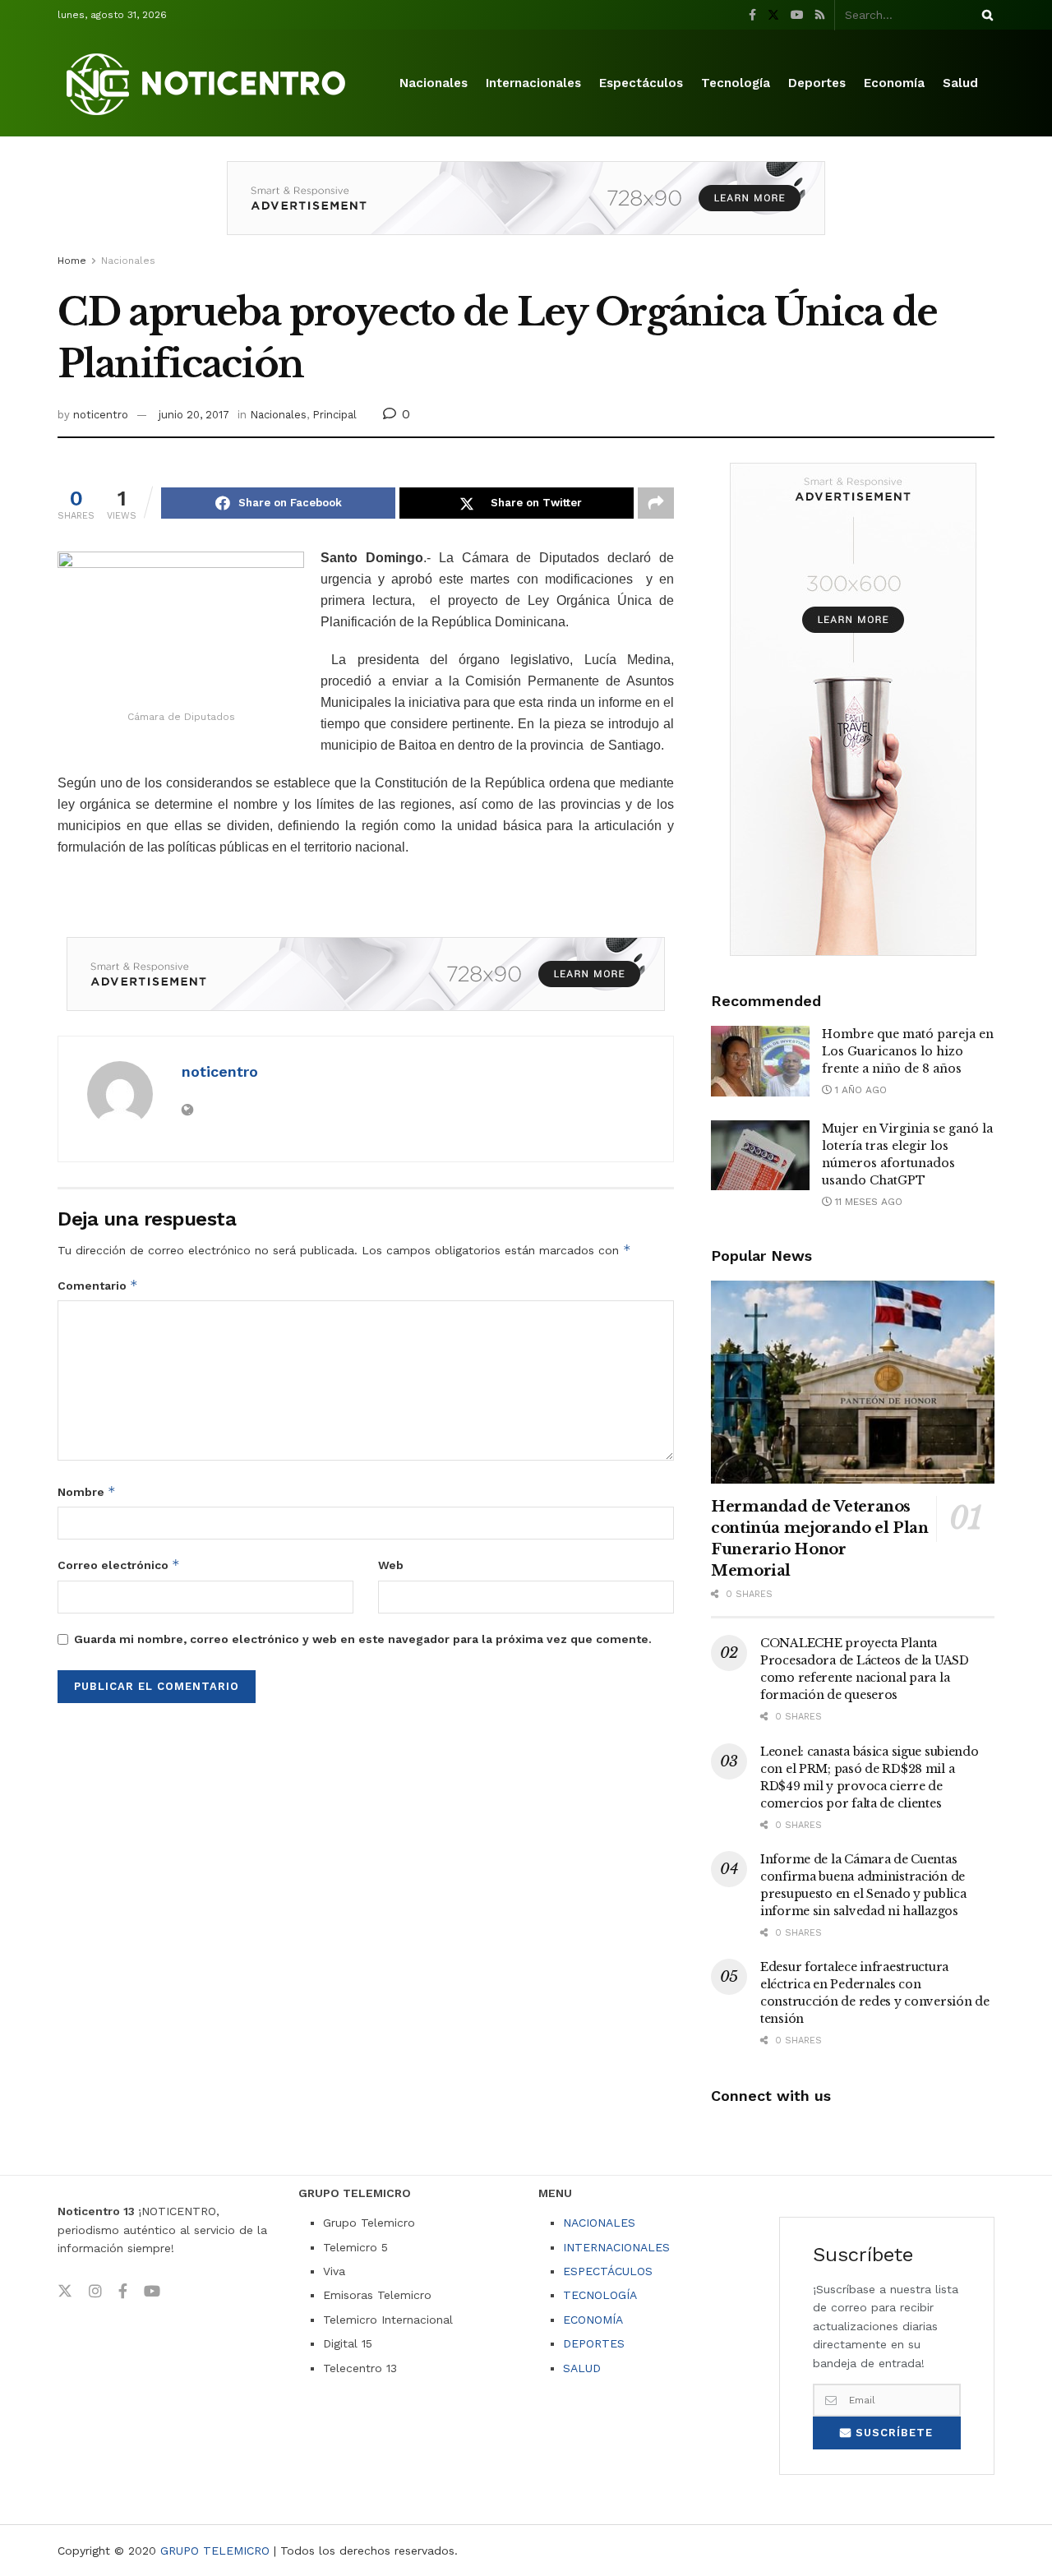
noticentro (101, 415)
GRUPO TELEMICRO (215, 2551)
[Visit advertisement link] (526, 210)
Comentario (98, 1285)
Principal (335, 415)
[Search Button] (985, 15)
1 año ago (859, 1090)
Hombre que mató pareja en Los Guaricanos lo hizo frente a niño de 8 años (908, 1051)
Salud (960, 83)
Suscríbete (892, 2433)
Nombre (87, 1491)
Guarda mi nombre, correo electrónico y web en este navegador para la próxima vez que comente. (363, 1639)
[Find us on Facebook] (752, 15)
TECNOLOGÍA (600, 2295)
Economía (894, 83)
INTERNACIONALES (616, 2247)
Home (72, 261)
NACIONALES (599, 2223)
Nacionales (434, 83)
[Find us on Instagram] (95, 2292)
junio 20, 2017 (194, 415)
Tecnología (736, 83)
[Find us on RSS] (820, 15)
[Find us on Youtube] (797, 15)
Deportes (817, 83)
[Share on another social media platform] (656, 503)
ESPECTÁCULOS (608, 2271)
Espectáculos (641, 83)
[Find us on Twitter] (773, 15)
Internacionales (533, 83)
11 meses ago (867, 1202)
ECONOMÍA (593, 2320)
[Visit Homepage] (209, 83)
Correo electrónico (119, 1565)
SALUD (582, 2368)
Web (391, 1565)
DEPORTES (594, 2343)
